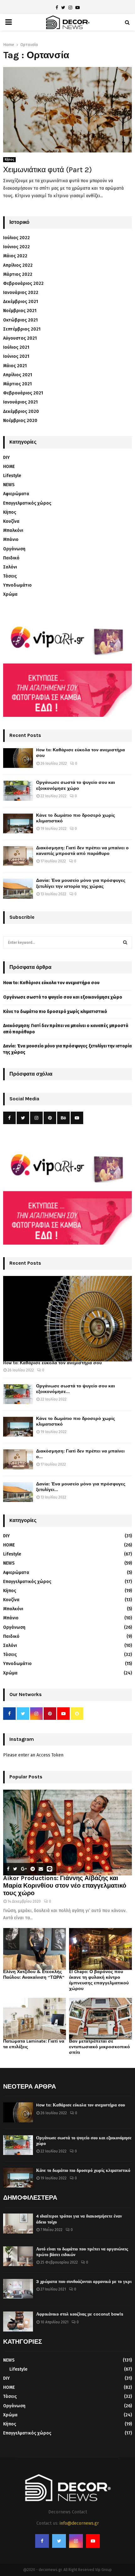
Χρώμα (10, 594)
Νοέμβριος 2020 (20, 421)
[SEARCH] (125, 943)
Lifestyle (12, 476)
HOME (9, 467)
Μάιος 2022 (15, 256)
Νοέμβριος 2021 (20, 311)
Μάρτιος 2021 (17, 384)
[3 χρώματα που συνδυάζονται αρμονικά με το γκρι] (18, 2289)
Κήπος (9, 160)
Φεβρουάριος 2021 (23, 393)
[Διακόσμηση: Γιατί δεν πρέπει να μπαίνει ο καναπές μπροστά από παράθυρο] (18, 856)
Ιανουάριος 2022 (21, 293)
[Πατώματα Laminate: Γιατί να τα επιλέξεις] (35, 2019)
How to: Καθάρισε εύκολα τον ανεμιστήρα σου (51, 983)
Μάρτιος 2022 (18, 274)
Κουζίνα (11, 521)
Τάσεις (10, 576)
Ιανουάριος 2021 (20, 402)
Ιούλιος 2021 (16, 347)
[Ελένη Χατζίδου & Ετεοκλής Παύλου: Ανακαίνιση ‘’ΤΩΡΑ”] (35, 1949)
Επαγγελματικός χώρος (27, 503)
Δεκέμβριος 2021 (21, 302)
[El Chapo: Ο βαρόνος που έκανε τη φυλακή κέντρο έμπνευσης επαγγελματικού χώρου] (100, 1949)
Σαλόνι (10, 567)
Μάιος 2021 (15, 366)
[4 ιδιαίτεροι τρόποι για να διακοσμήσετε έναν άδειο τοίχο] (18, 2223)
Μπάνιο (11, 540)
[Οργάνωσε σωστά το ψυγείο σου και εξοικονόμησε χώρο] (18, 791)
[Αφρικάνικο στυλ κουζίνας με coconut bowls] (18, 2321)
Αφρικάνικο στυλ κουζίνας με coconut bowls (80, 2314)
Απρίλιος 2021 (18, 375)
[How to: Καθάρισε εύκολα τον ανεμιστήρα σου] (18, 758)
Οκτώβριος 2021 (20, 320)
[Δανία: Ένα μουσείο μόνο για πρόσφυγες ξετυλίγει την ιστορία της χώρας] (18, 889)
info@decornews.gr (79, 2523)
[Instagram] (76, 2541)
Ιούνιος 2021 (16, 356)
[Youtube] (93, 2541)
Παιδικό (11, 558)
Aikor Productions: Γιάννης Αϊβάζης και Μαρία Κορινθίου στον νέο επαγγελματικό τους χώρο (65, 1886)
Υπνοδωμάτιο (17, 585)
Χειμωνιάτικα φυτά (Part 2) (48, 170)
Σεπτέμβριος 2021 (22, 329)
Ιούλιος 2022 (16, 238)
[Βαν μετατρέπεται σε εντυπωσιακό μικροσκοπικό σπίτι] (100, 2019)
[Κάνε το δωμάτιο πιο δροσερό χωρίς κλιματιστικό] (18, 823)
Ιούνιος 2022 (16, 247)
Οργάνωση (14, 549)
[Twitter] (59, 2541)
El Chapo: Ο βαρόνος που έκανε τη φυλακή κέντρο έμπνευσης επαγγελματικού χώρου (99, 1980)
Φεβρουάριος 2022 (23, 283)
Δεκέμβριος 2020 (21, 411)
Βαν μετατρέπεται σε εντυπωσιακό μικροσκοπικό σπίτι (100, 2047)
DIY (6, 458)
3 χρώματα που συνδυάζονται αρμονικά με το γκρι (84, 2282)
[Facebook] (42, 2541)
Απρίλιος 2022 (18, 265)
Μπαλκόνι (13, 530)
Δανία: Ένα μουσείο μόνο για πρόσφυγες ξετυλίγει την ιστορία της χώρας (81, 883)
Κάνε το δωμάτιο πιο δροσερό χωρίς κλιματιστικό (55, 1012)
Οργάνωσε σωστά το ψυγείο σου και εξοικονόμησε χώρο (76, 785)
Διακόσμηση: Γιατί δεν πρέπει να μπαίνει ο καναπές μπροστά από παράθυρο (82, 851)
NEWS (9, 485)
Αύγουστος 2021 (20, 338)
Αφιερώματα (16, 494)
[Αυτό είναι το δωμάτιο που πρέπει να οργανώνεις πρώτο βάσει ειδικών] (18, 2256)
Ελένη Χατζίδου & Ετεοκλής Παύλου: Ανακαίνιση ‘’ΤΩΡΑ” (34, 1974)
